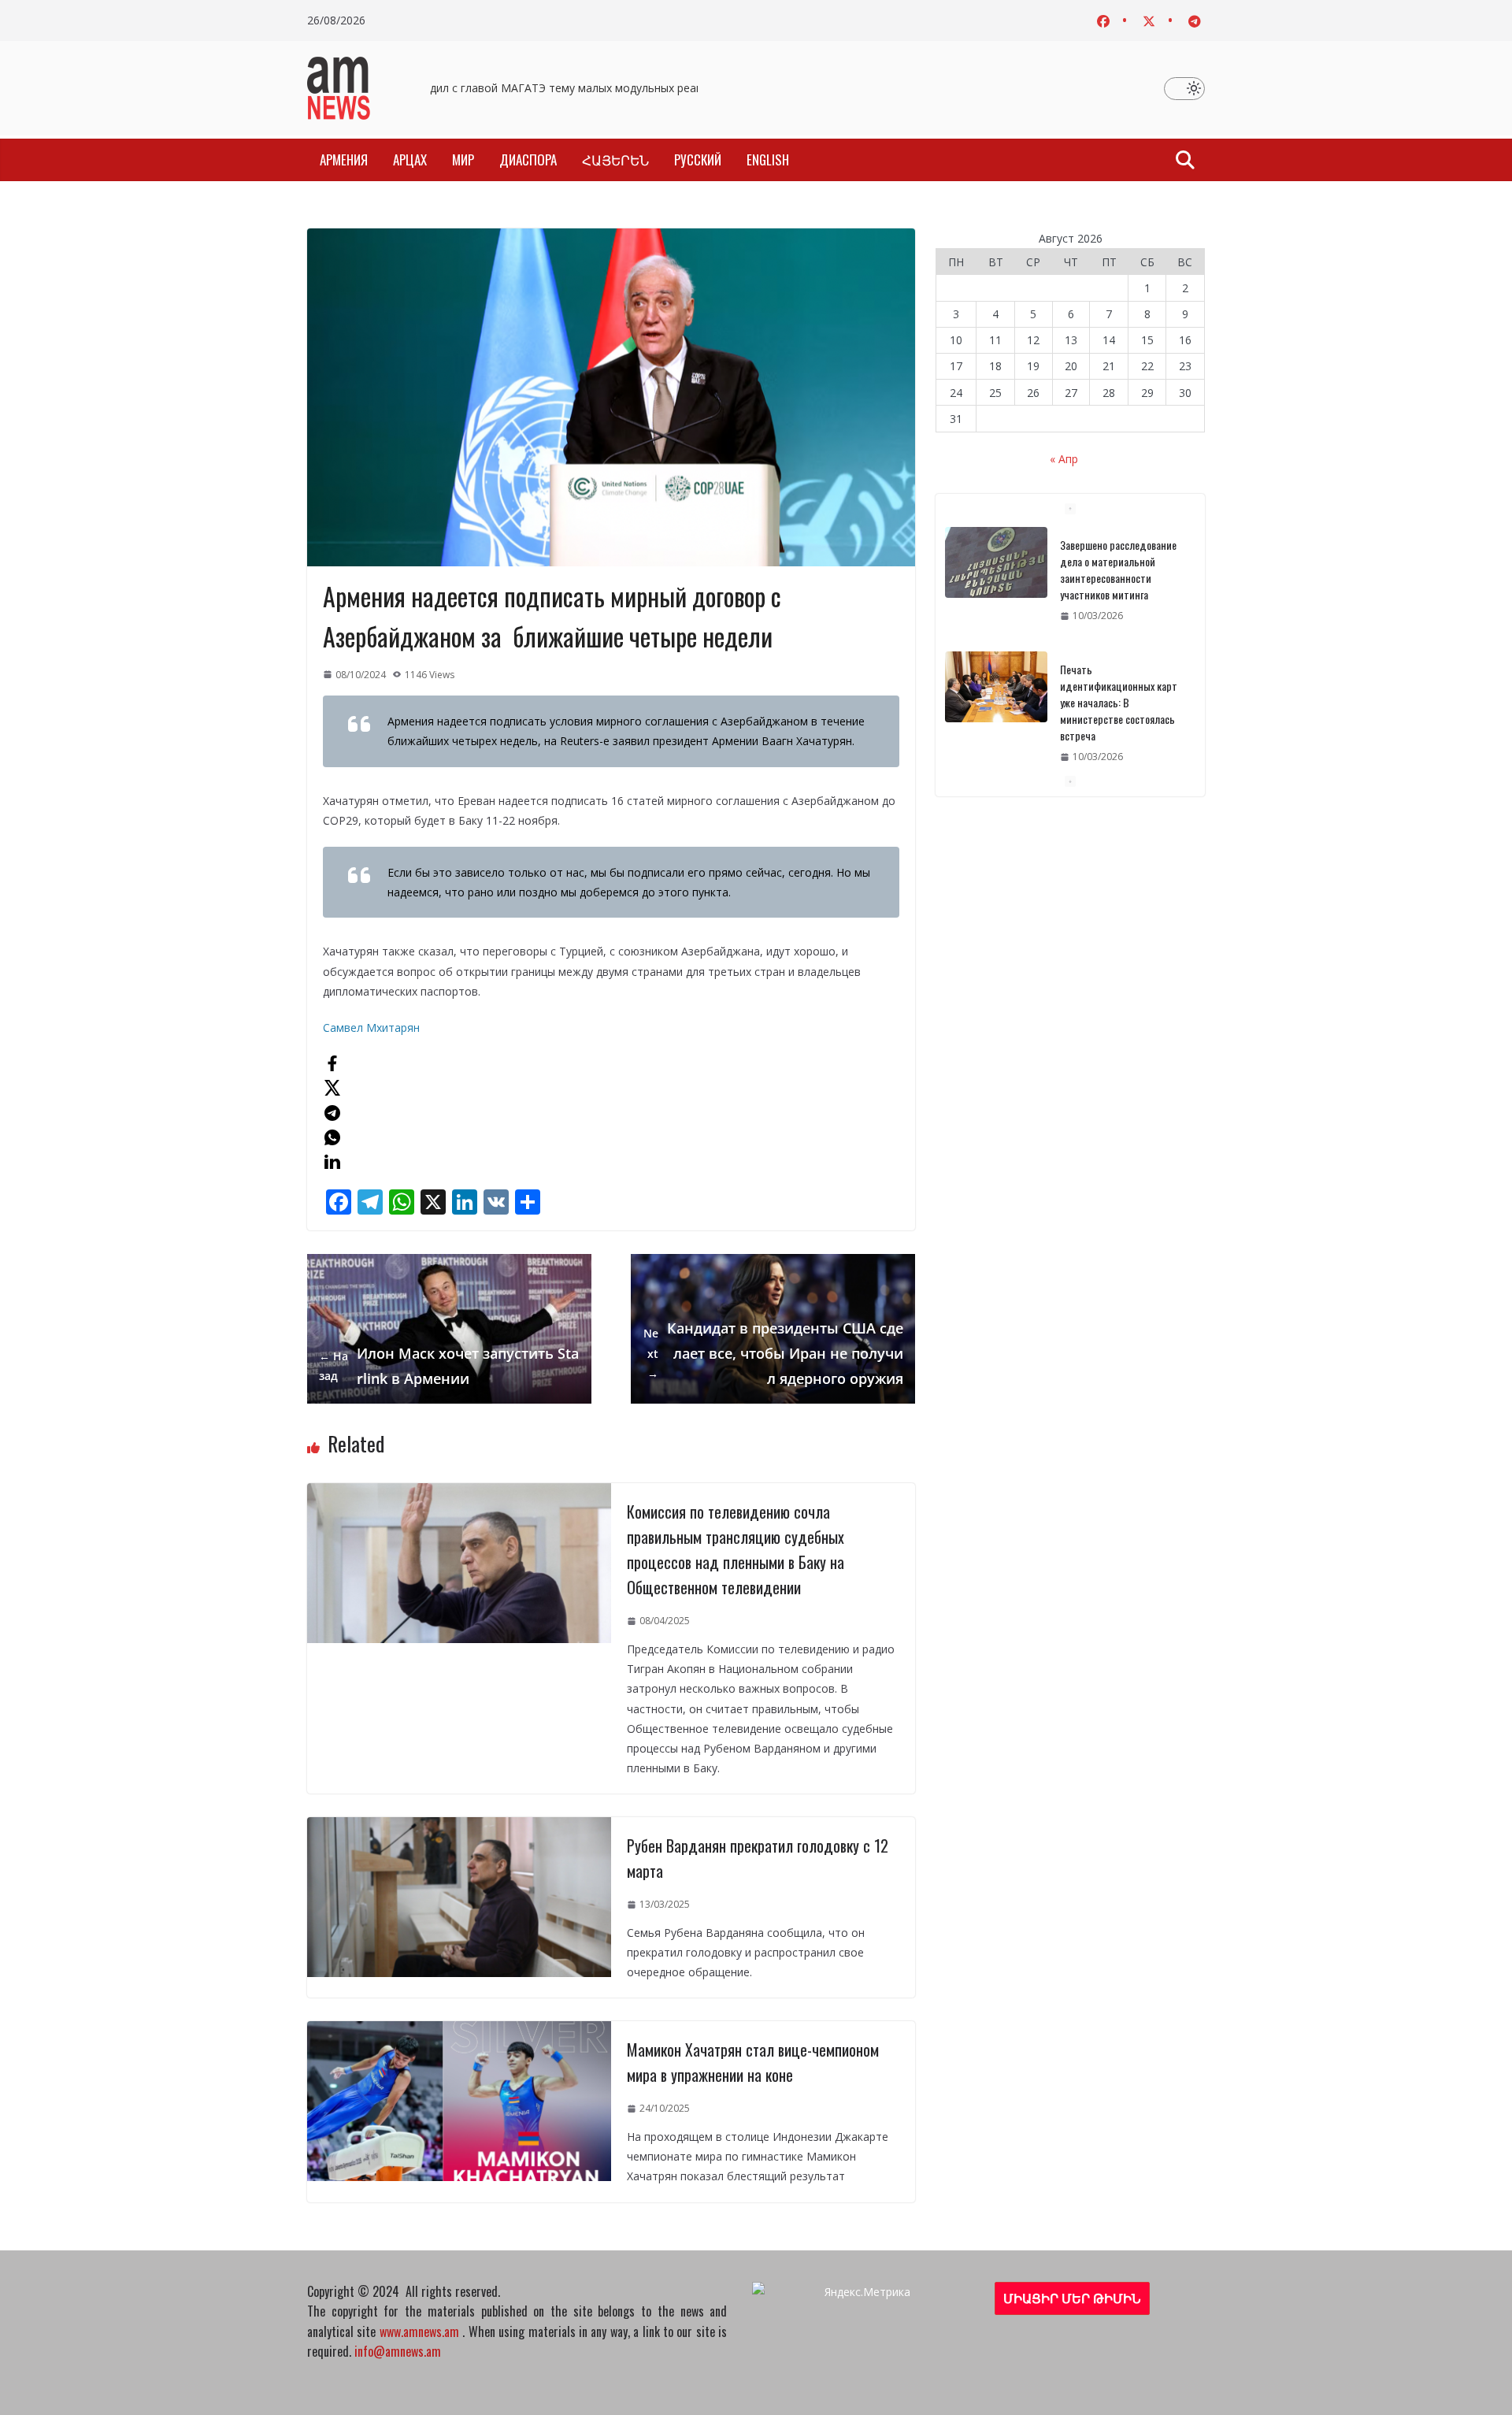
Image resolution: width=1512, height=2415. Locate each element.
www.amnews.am (419, 2332)
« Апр (1064, 459)
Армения (344, 160)
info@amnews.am (398, 2351)
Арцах (410, 160)
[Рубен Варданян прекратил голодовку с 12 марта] (459, 1827)
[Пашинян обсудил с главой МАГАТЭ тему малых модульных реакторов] (996, 703)
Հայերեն (615, 160)
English (768, 160)
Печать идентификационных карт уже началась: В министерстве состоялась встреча (1119, 578)
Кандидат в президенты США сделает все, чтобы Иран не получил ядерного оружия (773, 1354)
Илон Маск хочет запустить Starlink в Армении (449, 1366)
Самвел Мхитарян (371, 1028)
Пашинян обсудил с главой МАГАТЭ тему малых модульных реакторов (535, 88)
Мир (463, 160)
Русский (698, 160)
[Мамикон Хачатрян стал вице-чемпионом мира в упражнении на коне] (459, 2031)
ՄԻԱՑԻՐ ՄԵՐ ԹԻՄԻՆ (1072, 2298)
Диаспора (528, 160)
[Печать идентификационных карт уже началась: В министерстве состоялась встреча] (996, 562)
